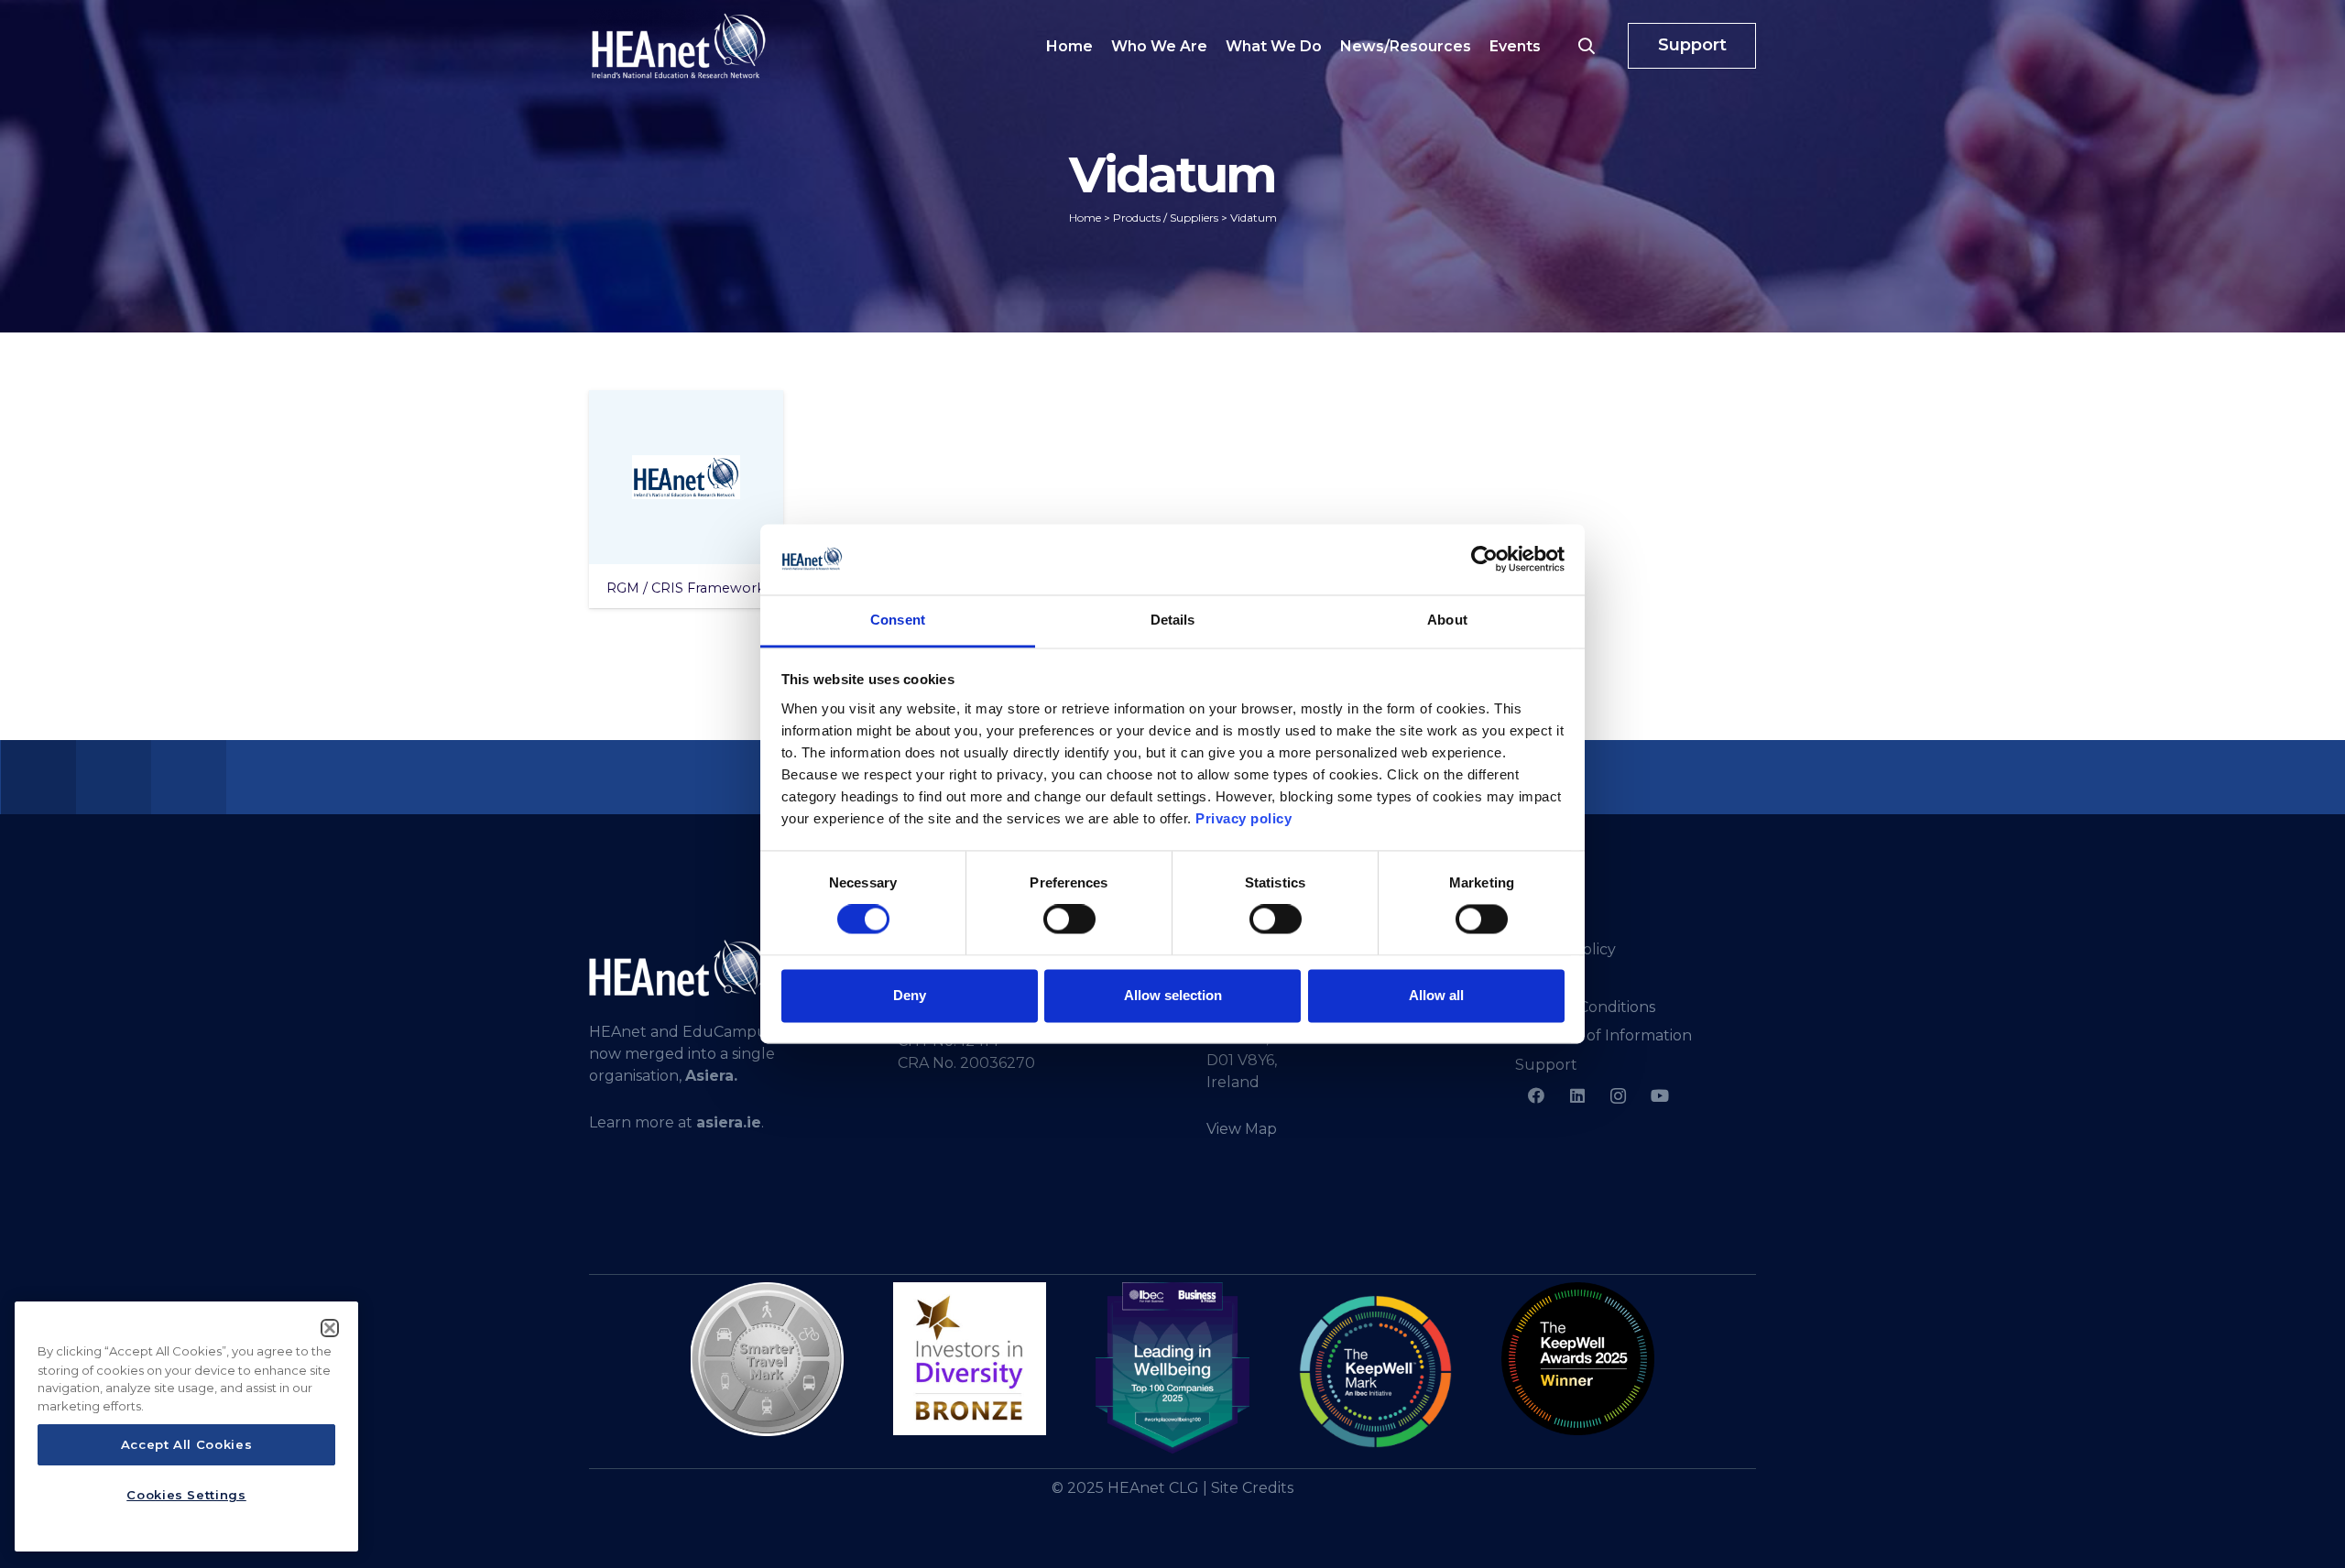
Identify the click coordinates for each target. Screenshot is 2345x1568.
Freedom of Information (1603, 1035)
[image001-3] (1578, 1359)
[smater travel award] (767, 1359)
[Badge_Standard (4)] (1172, 1368)
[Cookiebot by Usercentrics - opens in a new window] (1484, 560)
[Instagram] (1618, 1096)
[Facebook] (1536, 1096)
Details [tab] (1173, 620)
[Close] (330, 1328)
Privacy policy (1243, 818)
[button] (1587, 46)
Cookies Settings (186, 1495)
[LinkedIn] (1577, 1096)
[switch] (1069, 920)
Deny (910, 995)
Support (1546, 1065)
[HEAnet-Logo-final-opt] (679, 46)
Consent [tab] (898, 620)
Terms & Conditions (1585, 1007)
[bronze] (970, 1359)
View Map (1242, 1129)
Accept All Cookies (187, 1445)
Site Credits (1252, 1488)
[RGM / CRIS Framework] (686, 477)
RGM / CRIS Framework (686, 588)
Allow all (1436, 995)
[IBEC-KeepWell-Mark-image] (1375, 1372)
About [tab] (1447, 620)
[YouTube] (1659, 1096)
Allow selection (1173, 995)
